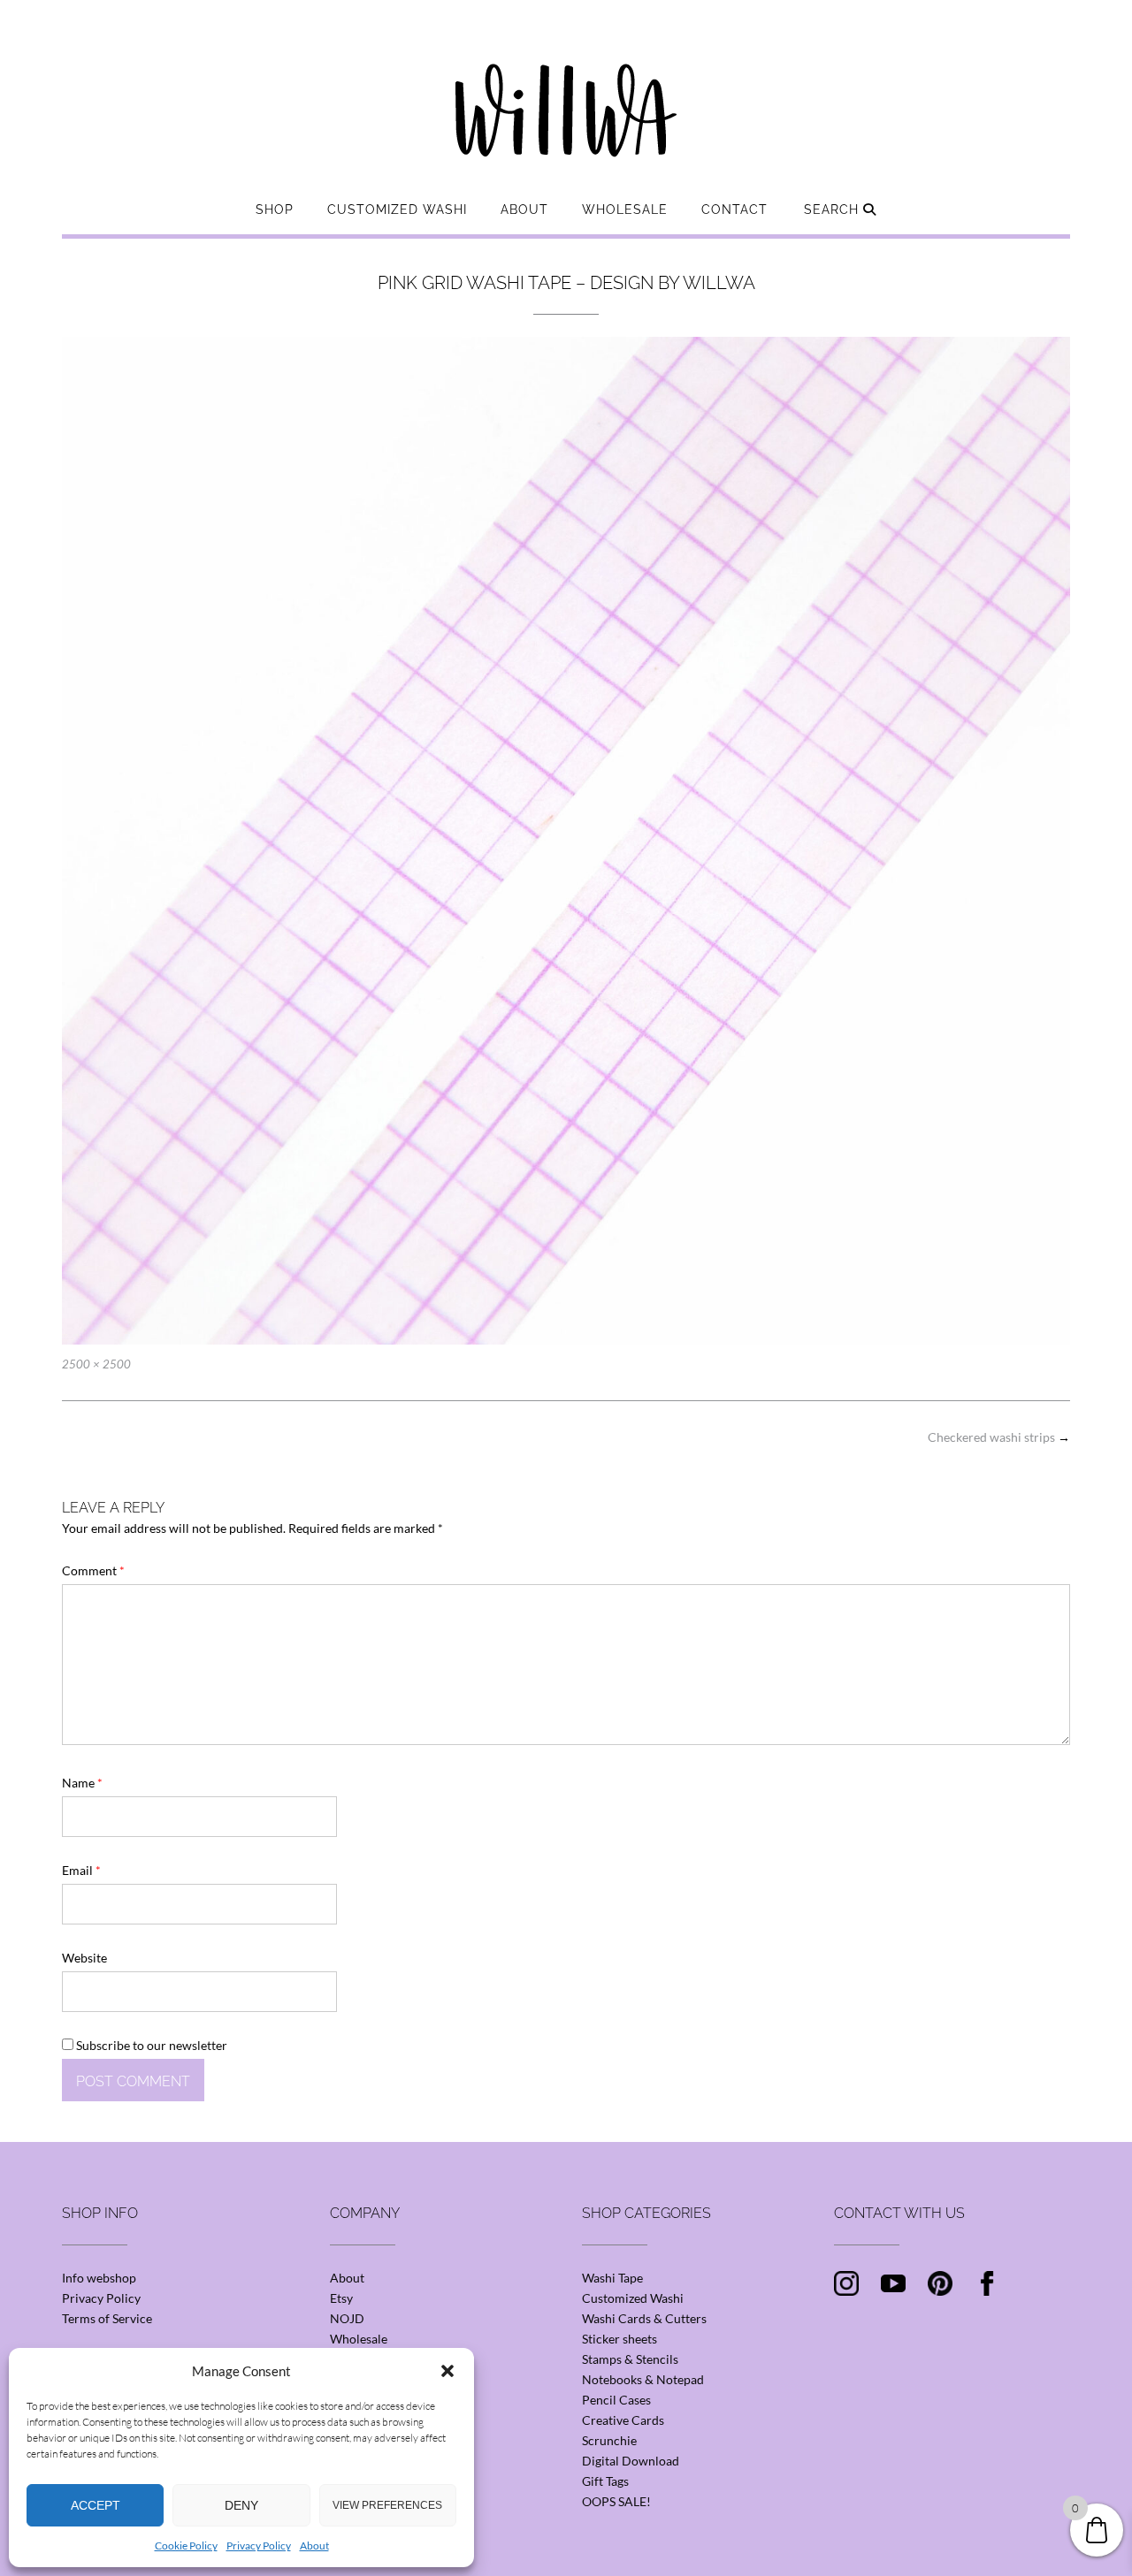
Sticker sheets (620, 2339)
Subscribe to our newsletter (150, 2045)
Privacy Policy (259, 2546)
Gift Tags (605, 2481)
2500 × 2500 (96, 1364)
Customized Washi (397, 210)
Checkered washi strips (999, 1437)
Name (82, 1783)
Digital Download (631, 2461)
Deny (241, 2505)
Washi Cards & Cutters (644, 2318)
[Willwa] (566, 82)
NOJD (347, 2318)
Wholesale (625, 210)
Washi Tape (612, 2278)
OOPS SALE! (616, 2501)
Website (84, 1958)
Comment (93, 1570)
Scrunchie (609, 2440)
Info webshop (99, 2278)
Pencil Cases (616, 2400)
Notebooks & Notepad (643, 2379)
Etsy (341, 2298)
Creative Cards (623, 2420)
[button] (447, 2371)
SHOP (275, 210)
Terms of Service (107, 2318)
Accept (96, 2505)
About (314, 2546)
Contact (734, 210)
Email (81, 1870)
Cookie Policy (186, 2546)
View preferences (387, 2505)
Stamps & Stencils (630, 2359)
